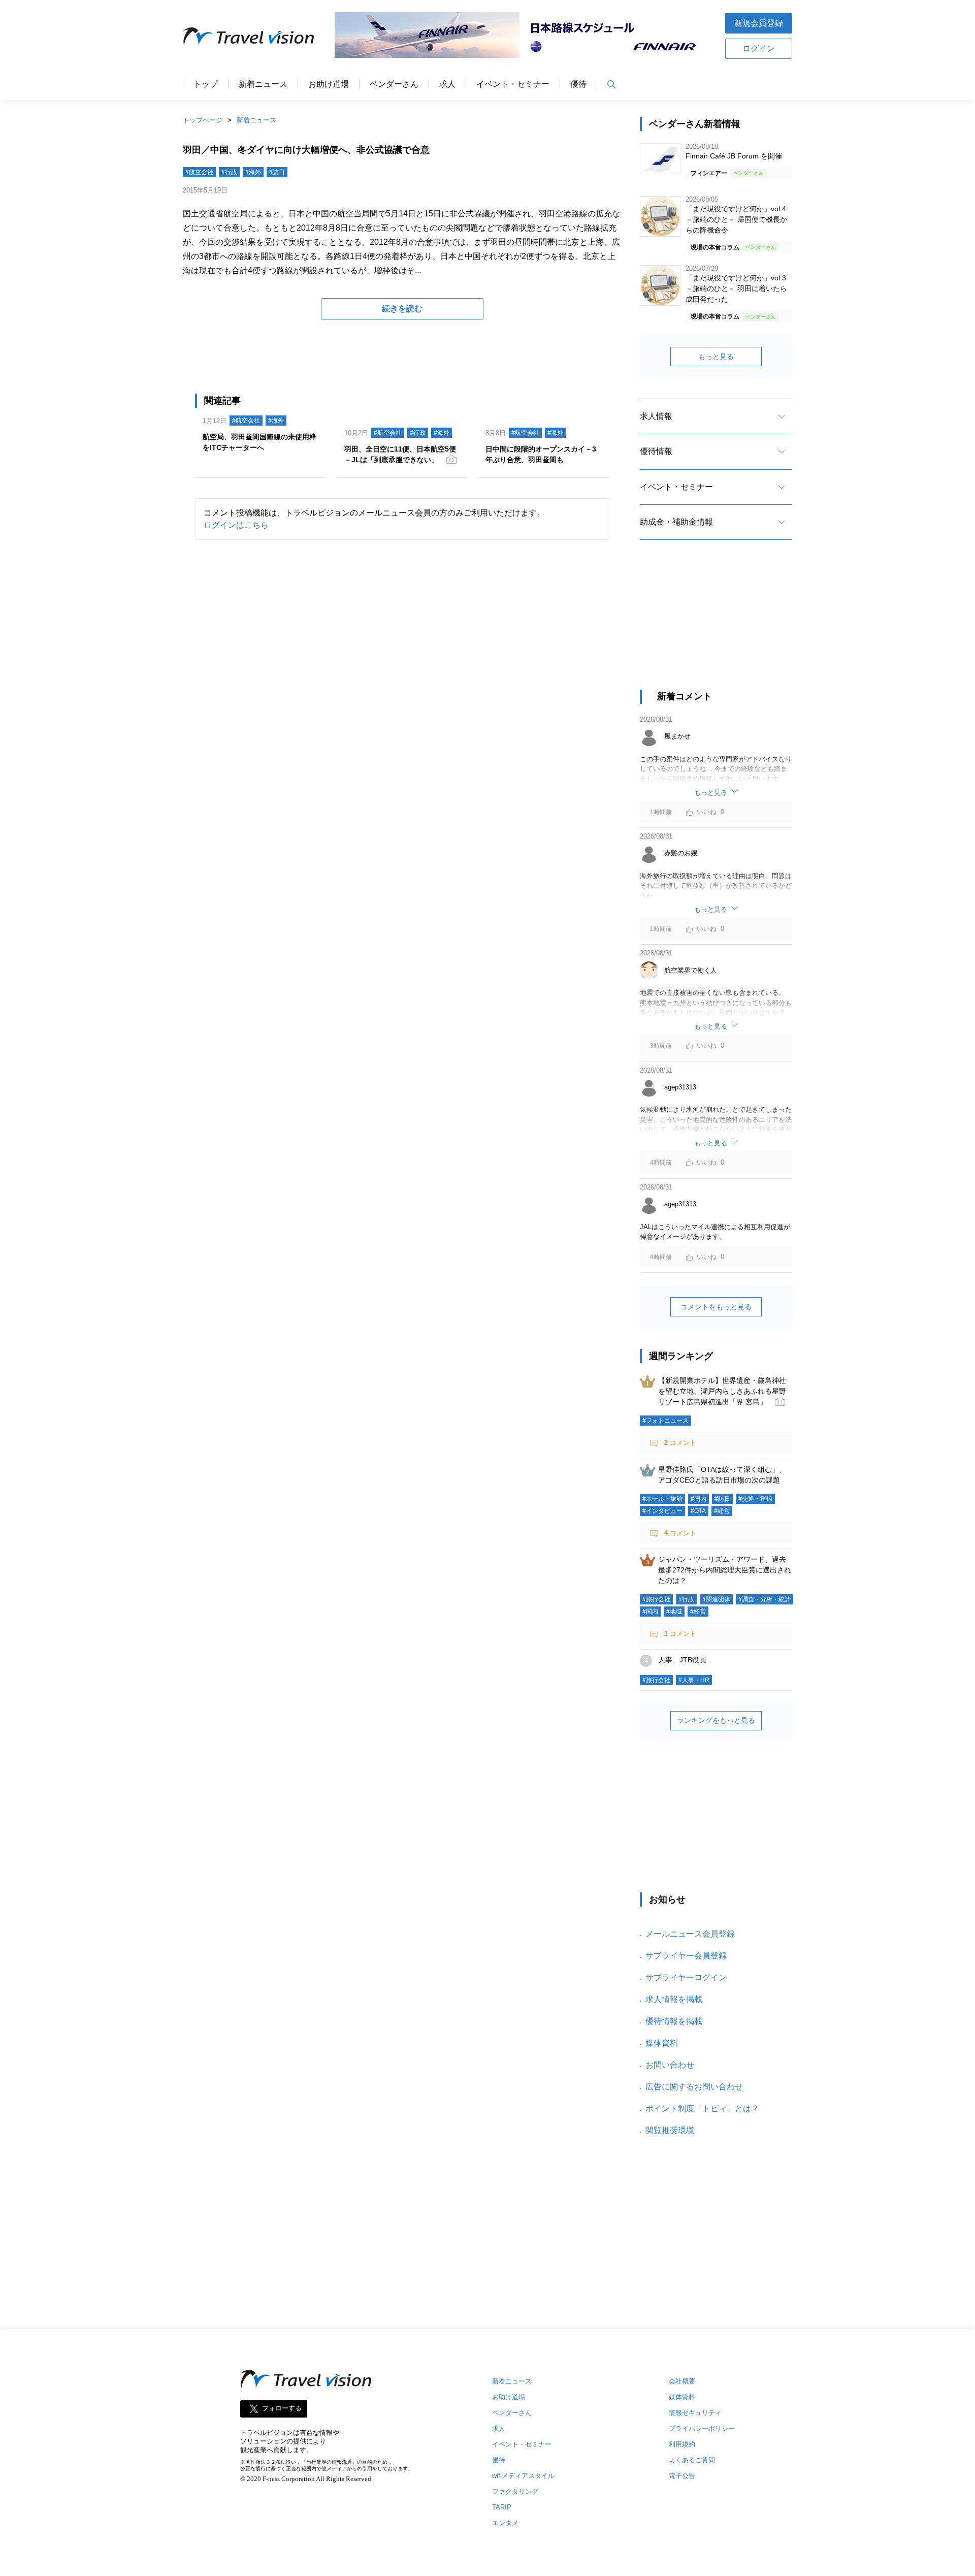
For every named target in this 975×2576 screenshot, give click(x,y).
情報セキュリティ (695, 2413)
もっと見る (716, 357)
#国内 (698, 1499)
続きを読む (402, 309)
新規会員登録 (759, 23)
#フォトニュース (665, 1421)
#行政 (229, 172)
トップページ (203, 120)
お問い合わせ (670, 2065)
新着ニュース (263, 84)
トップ (206, 84)
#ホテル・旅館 (662, 1499)
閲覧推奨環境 (670, 2130)
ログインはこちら (236, 525)
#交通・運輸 (755, 1499)
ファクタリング (515, 2491)
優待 (578, 84)
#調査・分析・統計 (765, 1599)
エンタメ (505, 2523)
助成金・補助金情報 (676, 522)
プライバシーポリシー (702, 2428)
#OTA (698, 1511)
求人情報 (656, 416)
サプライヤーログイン (686, 1977)
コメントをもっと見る (716, 1307)
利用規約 (682, 2444)
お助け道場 (329, 84)
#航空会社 (199, 172)
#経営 (722, 1511)
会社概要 (682, 2381)
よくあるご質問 (692, 2460)
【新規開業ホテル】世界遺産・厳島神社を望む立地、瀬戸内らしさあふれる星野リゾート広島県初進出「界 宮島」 (722, 1391)
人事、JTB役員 (682, 1660)
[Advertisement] (716, 624)
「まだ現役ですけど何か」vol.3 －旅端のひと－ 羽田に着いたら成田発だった (736, 288)
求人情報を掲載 (674, 1999)
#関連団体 (716, 1599)
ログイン (759, 49)
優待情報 (656, 451)
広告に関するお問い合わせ (694, 2087)
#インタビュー (662, 1511)
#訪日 (277, 172)
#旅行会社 (656, 1599)
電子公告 (682, 2476)
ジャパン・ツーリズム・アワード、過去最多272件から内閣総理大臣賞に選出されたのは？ (725, 1570)
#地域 (674, 1612)
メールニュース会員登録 (690, 1934)
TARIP (502, 2507)
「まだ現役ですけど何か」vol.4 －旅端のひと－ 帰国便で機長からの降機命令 (736, 219)
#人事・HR (694, 1680)
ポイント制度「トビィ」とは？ (702, 2108)
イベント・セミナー (513, 84)
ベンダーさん (394, 84)
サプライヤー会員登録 (686, 1956)
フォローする (282, 2409)
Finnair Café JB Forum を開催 (734, 156)
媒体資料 (662, 2043)
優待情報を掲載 (674, 2021)
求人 (447, 84)
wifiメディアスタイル (523, 2476)
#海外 (253, 172)
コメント (680, 1443)
